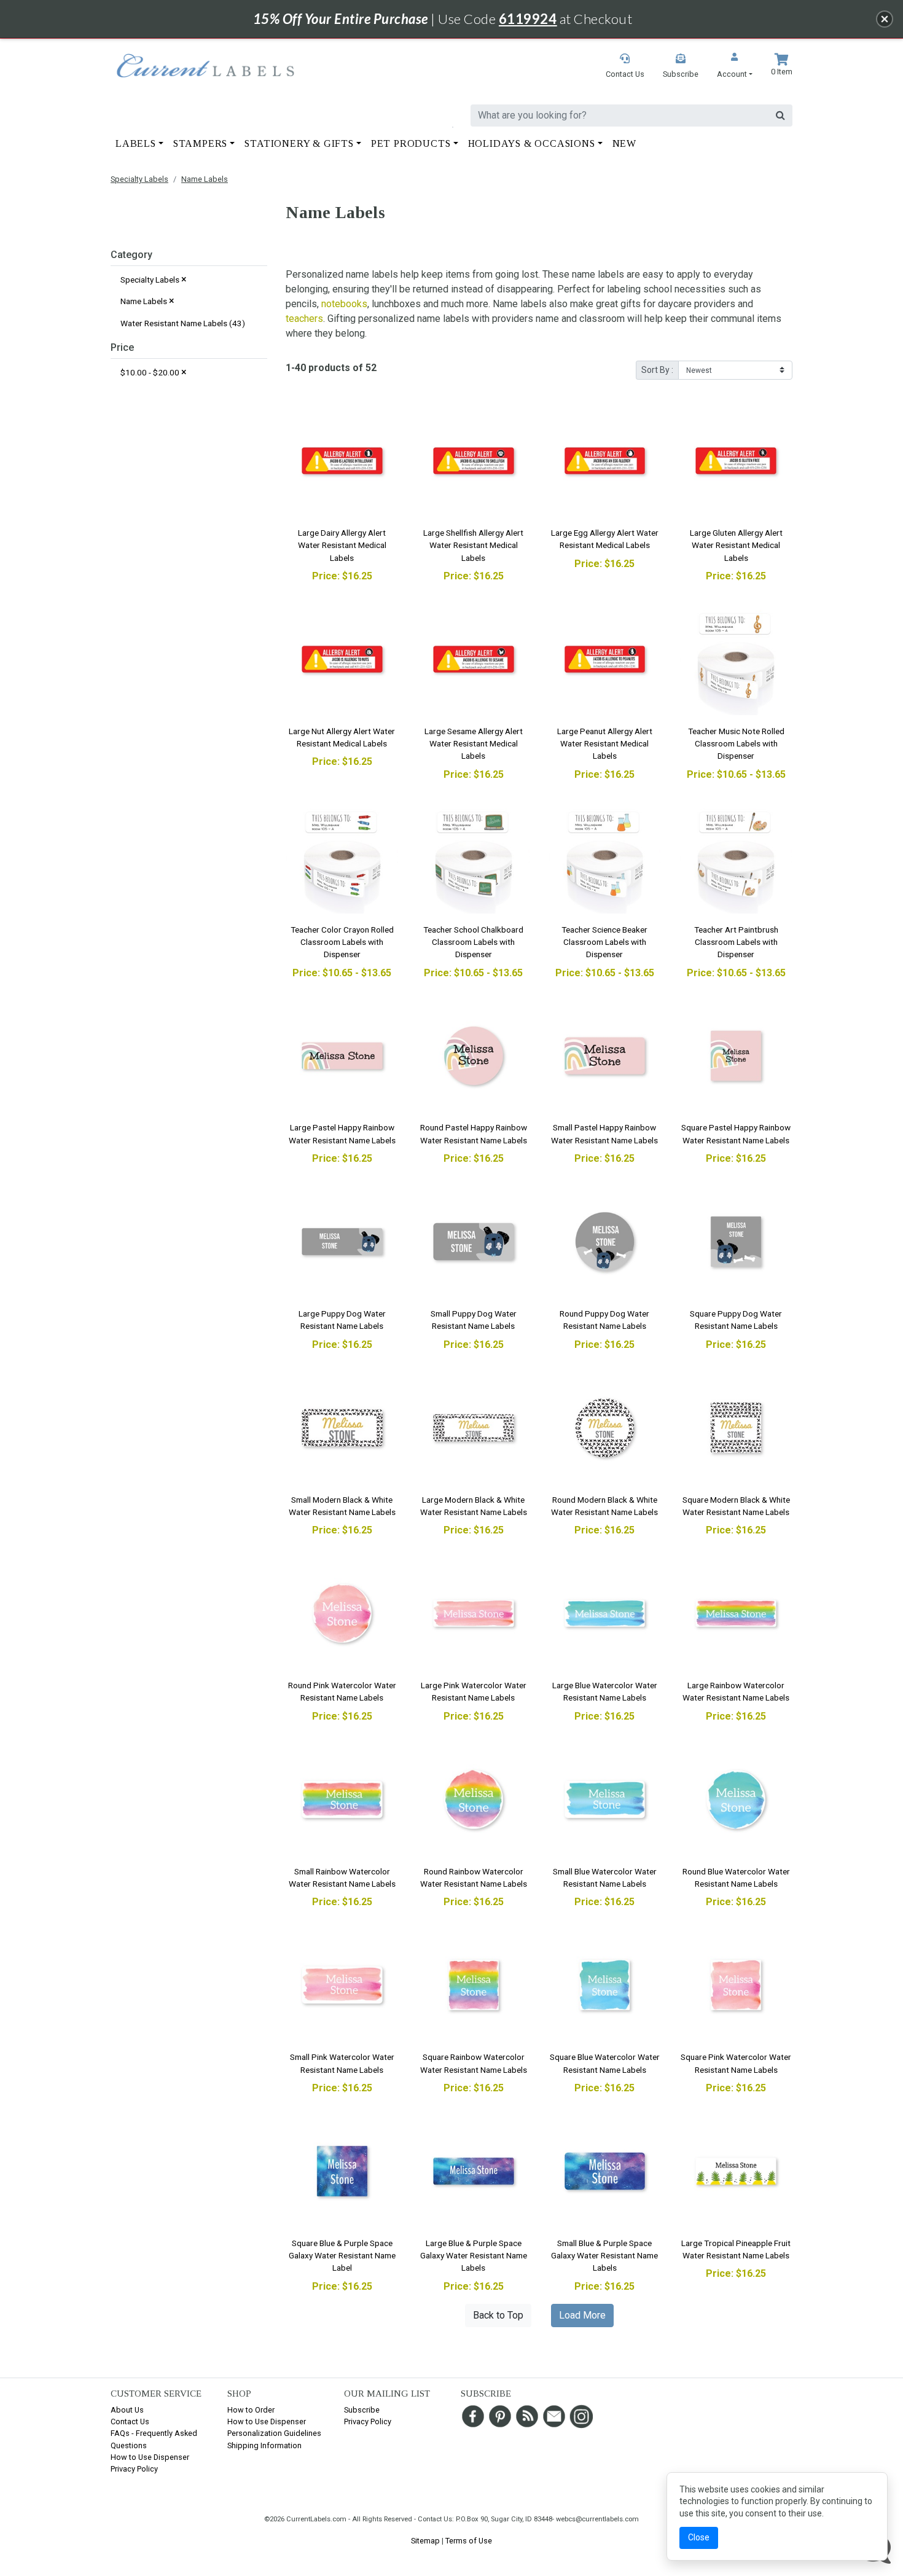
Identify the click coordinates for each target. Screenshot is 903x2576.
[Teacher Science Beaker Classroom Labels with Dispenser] (605, 858)
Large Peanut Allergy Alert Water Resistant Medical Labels (605, 744)
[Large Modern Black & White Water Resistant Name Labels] (474, 1428)
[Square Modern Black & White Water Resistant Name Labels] (736, 1428)
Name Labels (205, 179)
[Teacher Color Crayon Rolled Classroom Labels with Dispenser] (342, 858)
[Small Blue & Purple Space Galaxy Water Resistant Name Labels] (605, 2171)
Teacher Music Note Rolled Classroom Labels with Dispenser (736, 744)
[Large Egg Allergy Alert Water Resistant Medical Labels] (605, 461)
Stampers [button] (200, 143)
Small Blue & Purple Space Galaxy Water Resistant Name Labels (604, 2256)
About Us (127, 2410)
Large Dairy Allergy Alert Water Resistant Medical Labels (342, 545)
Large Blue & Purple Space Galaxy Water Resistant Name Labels (474, 2256)
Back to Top (498, 2315)
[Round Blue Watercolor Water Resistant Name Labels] (736, 1799)
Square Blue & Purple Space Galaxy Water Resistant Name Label (342, 2256)
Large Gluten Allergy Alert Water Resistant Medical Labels (736, 545)
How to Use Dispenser (150, 2457)
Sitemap (425, 2541)
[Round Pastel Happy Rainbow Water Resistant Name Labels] (474, 1056)
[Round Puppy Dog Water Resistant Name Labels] (605, 1242)
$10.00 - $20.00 (154, 372)
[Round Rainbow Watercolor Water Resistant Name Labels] (474, 1799)
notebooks (344, 304)
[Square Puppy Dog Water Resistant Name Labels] (736, 1242)
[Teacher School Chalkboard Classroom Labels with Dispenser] (474, 858)
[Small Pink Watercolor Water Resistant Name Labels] (342, 1985)
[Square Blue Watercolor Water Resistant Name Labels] (605, 1985)
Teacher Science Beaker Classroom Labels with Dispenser (604, 942)
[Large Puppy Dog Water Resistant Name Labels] (342, 1242)
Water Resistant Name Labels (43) (183, 323)
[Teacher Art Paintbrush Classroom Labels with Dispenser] (736, 858)
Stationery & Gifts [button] (299, 143)
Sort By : (657, 370)
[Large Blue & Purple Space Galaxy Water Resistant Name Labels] (474, 2171)
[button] (735, 67)
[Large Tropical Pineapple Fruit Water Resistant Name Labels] (736, 2171)
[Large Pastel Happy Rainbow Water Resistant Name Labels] (342, 1056)
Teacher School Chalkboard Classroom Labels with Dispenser (473, 942)
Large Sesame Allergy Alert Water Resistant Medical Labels (474, 744)
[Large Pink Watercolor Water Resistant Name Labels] (474, 1613)
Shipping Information (264, 2445)
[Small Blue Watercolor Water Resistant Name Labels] (605, 1799)
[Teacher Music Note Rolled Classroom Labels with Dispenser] (736, 659)
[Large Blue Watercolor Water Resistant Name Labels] (605, 1613)
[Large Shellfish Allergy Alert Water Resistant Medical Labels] (474, 461)
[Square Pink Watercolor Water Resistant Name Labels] (736, 1985)
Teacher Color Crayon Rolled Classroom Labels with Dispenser (342, 942)
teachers (304, 319)
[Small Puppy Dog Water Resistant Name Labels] (474, 1242)
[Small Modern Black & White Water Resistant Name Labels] (342, 1428)
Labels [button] (136, 143)
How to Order (251, 2410)
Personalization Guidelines (274, 2433)
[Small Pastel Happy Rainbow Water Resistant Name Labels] (605, 1056)
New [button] (624, 143)
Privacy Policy (134, 2469)
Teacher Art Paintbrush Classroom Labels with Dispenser (736, 942)
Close (699, 2537)
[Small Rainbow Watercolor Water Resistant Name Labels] (342, 1799)
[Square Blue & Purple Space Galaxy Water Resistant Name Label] (342, 2171)
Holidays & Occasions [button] (532, 143)
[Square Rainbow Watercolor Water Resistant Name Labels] (474, 1985)
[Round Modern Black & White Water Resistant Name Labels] (605, 1428)
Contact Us (130, 2421)
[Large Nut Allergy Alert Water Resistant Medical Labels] (342, 659)
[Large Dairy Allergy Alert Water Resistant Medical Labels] (342, 461)
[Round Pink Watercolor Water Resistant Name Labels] (342, 1613)
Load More (582, 2315)
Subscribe (362, 2410)
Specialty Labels (139, 179)
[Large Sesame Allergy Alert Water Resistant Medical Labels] (474, 659)
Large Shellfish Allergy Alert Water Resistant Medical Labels (473, 545)
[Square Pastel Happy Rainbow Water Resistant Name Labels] (736, 1056)
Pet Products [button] (411, 143)
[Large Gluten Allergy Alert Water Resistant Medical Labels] (736, 461)
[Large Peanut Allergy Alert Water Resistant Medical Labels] (605, 659)
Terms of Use (469, 2541)
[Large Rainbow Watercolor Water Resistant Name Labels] (736, 1613)
